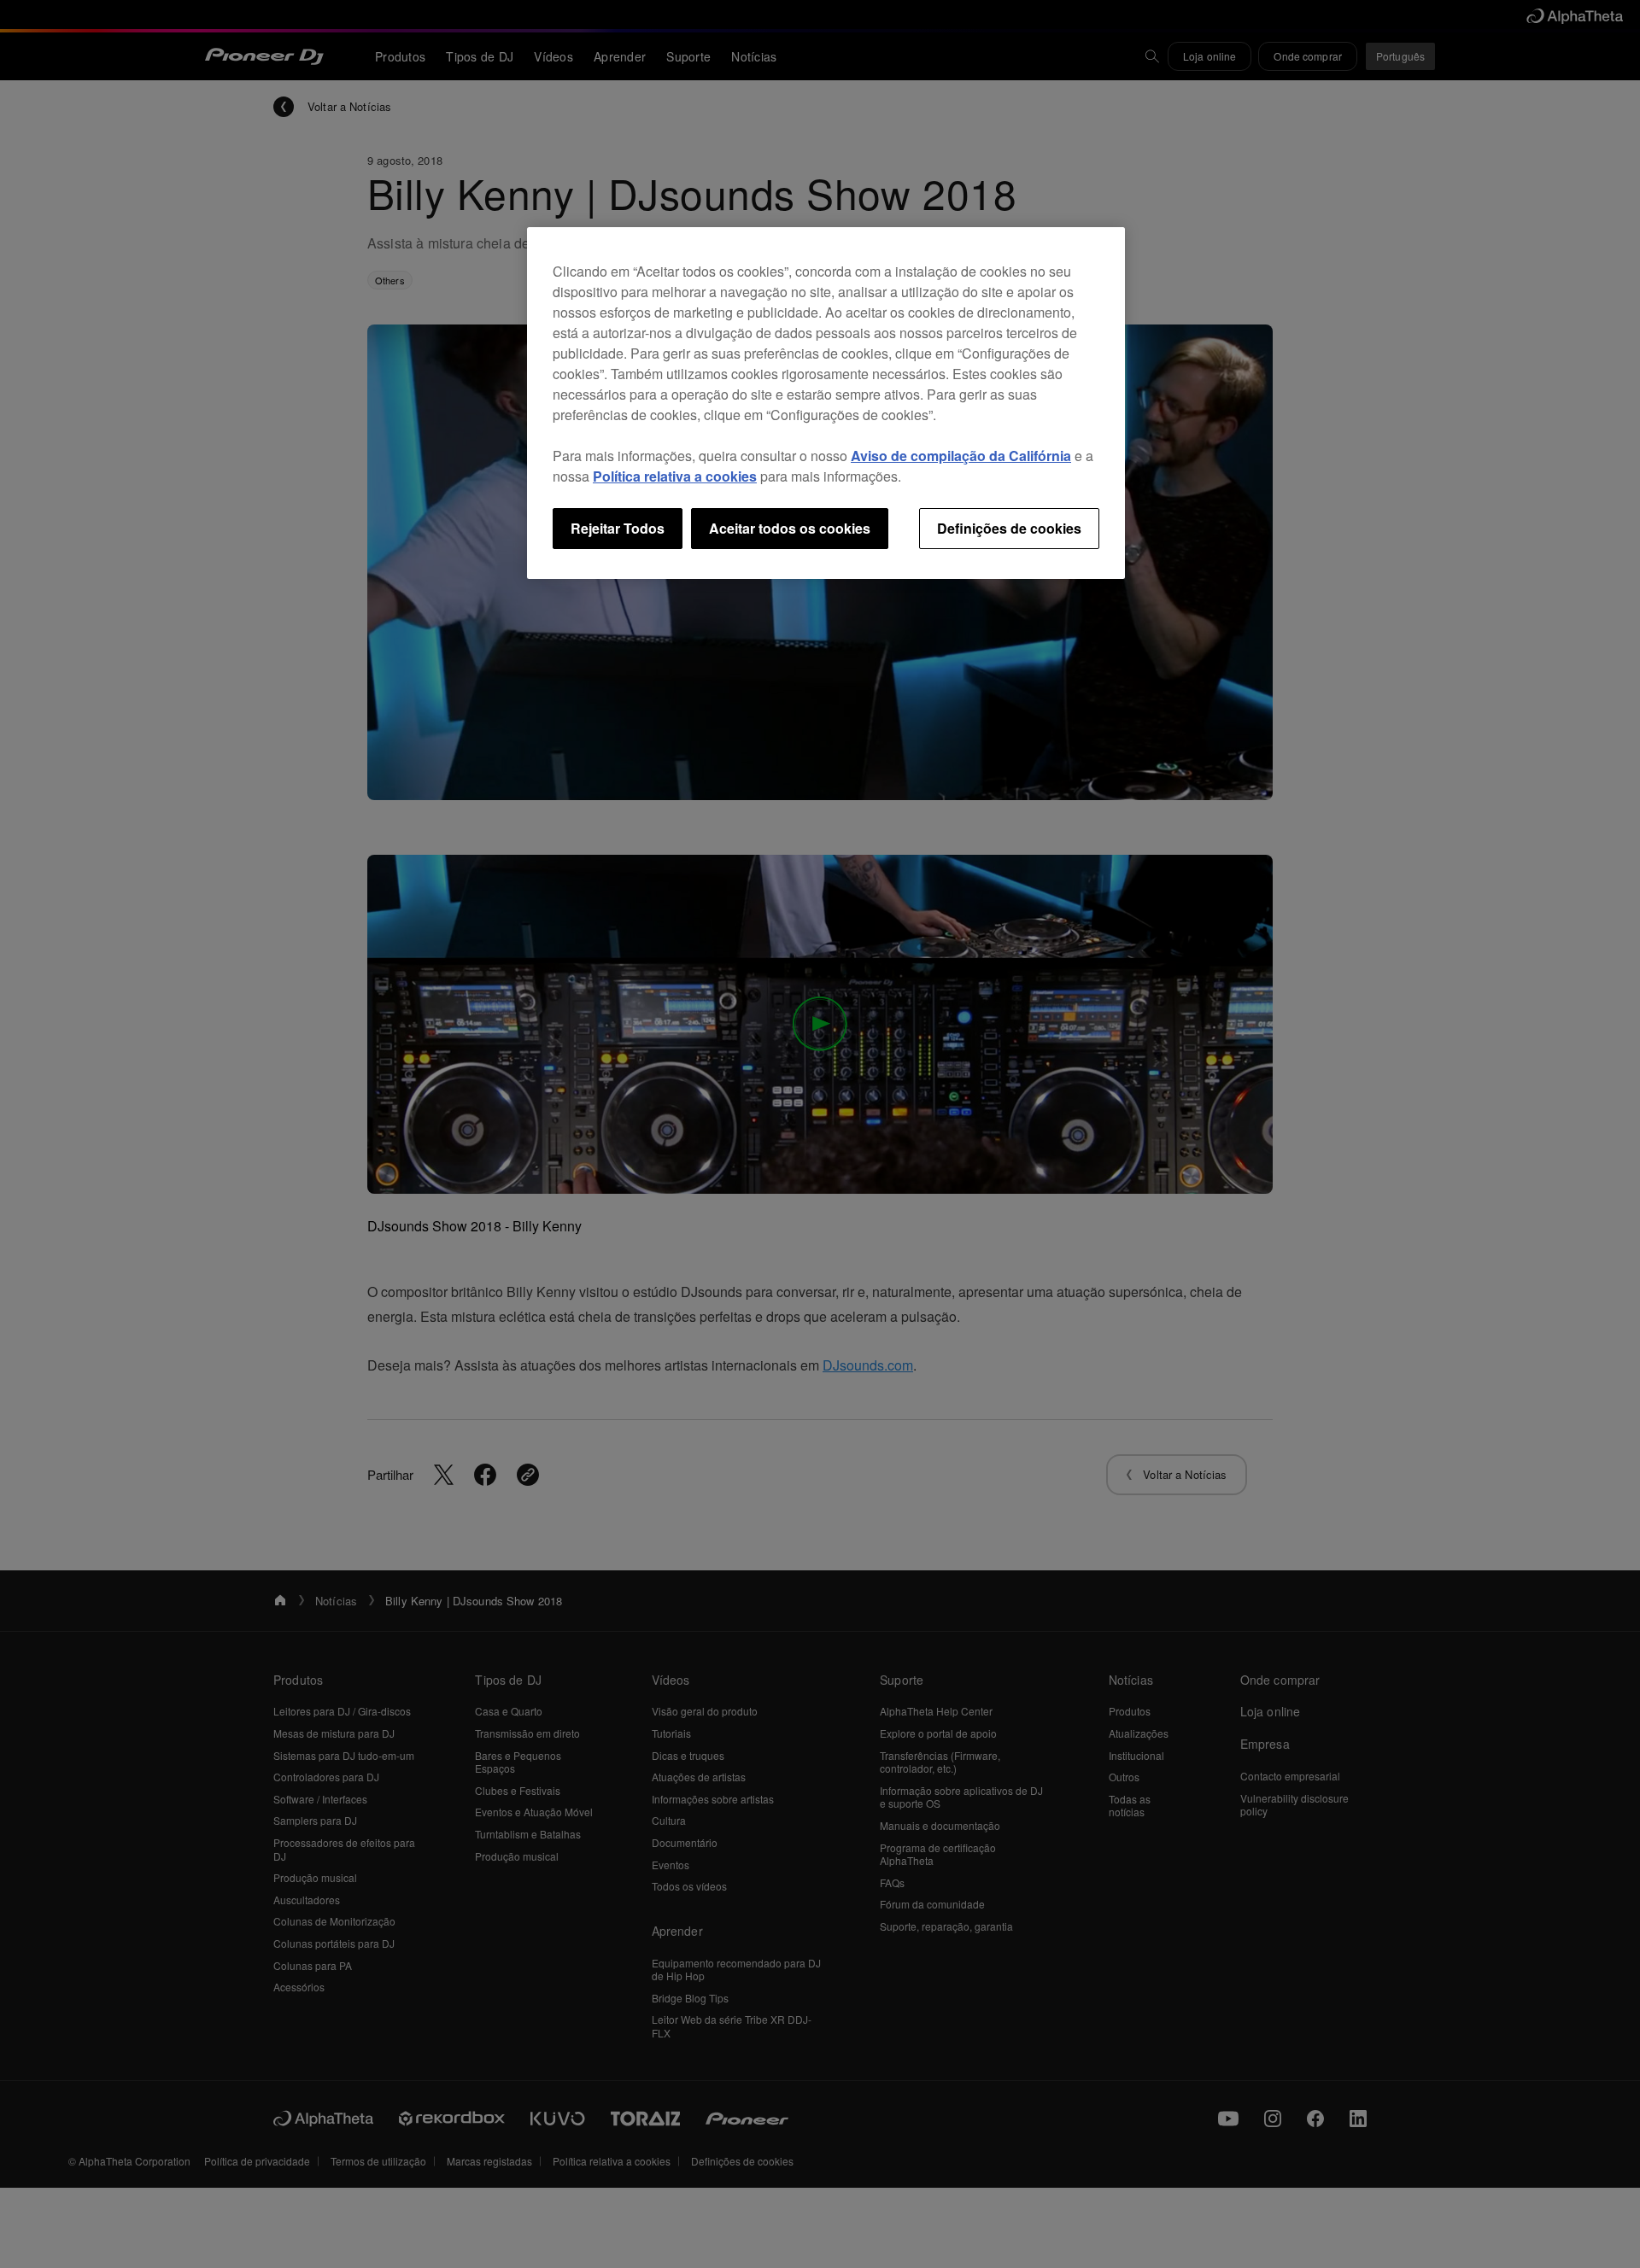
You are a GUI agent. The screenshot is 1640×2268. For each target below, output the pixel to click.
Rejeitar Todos (618, 528)
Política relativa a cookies (675, 476)
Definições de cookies (1009, 528)
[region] (826, 403)
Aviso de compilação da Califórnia (961, 456)
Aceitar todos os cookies (790, 528)
